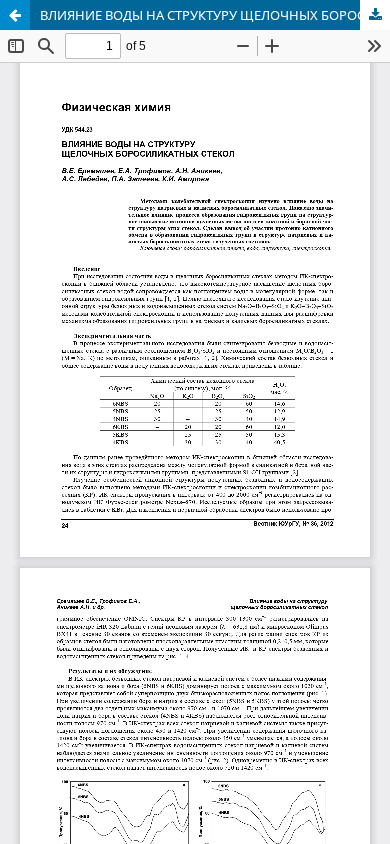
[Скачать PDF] (375, 15)
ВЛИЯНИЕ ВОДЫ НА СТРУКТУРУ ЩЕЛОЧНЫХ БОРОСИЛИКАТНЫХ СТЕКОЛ (215, 15)
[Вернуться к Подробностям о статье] (15, 15)
